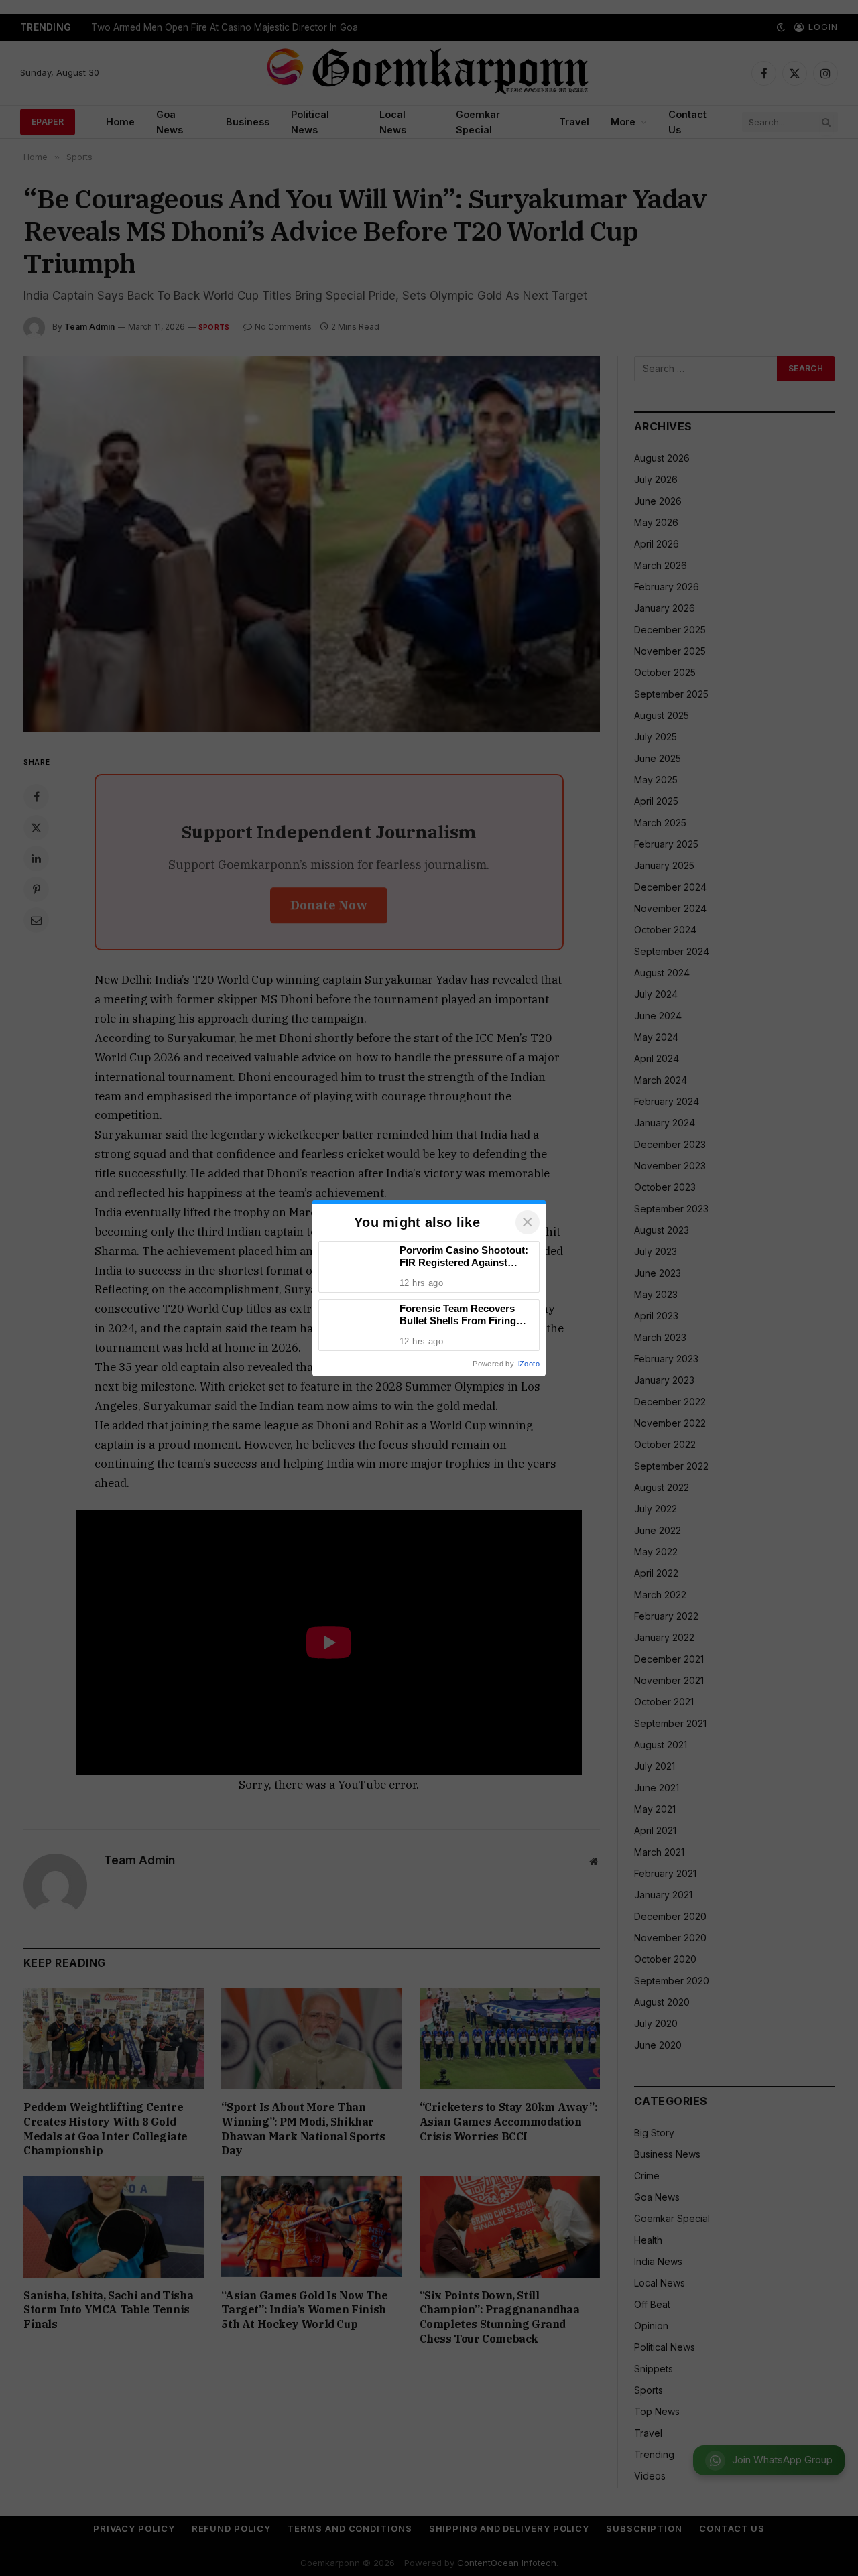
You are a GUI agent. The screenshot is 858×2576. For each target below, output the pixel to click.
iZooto (529, 1364)
